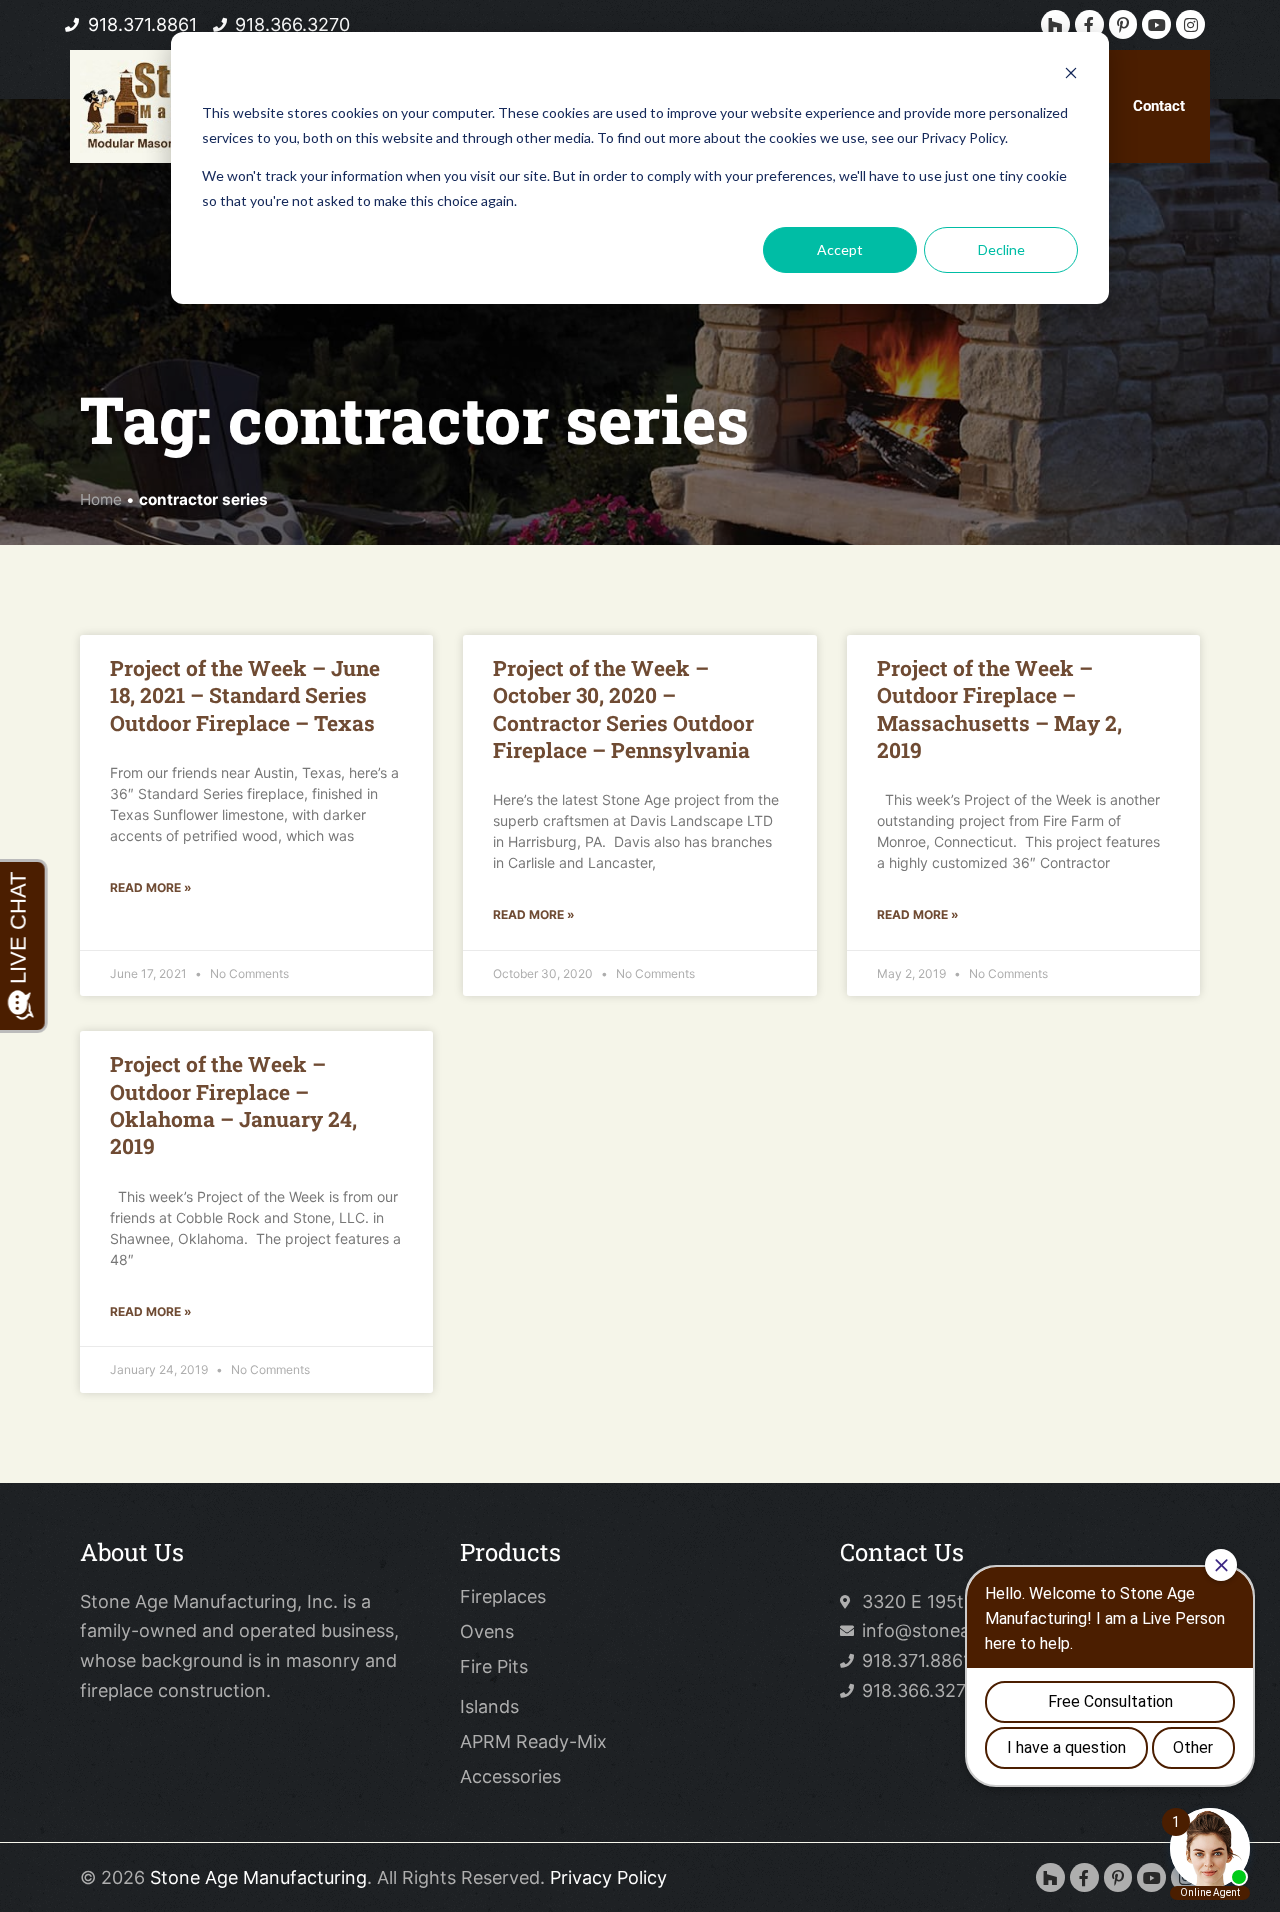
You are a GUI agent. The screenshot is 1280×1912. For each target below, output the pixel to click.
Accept (840, 249)
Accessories (510, 1777)
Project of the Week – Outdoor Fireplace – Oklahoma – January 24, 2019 (233, 1105)
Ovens (487, 1632)
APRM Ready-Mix (533, 1742)
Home (101, 499)
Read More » (151, 887)
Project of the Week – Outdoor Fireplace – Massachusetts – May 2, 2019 (999, 709)
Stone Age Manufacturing (258, 1877)
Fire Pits (494, 1667)
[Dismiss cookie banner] (1071, 75)
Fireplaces (503, 1597)
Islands (489, 1707)
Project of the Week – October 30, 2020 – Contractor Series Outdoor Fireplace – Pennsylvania (623, 709)
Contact (1159, 106)
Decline (1001, 249)
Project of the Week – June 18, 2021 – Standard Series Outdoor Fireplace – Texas (245, 695)
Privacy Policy (608, 1877)
